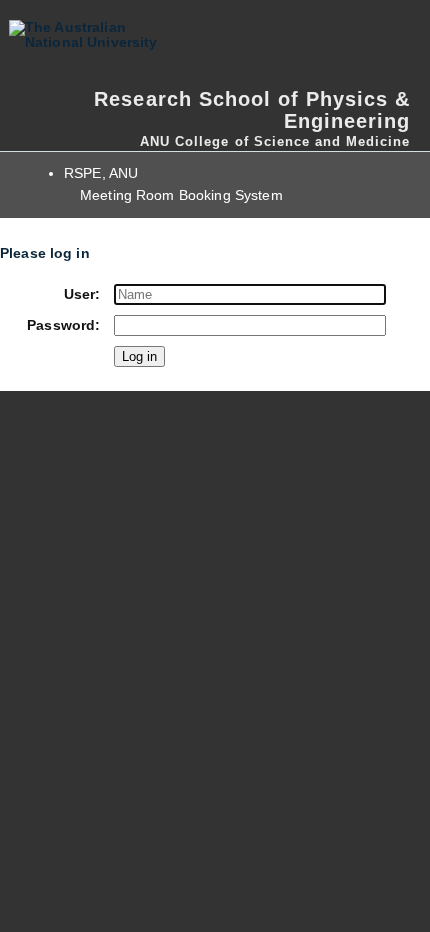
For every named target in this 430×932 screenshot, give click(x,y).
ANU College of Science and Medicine (275, 141)
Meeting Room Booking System (181, 195)
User (80, 294)
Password (61, 325)
